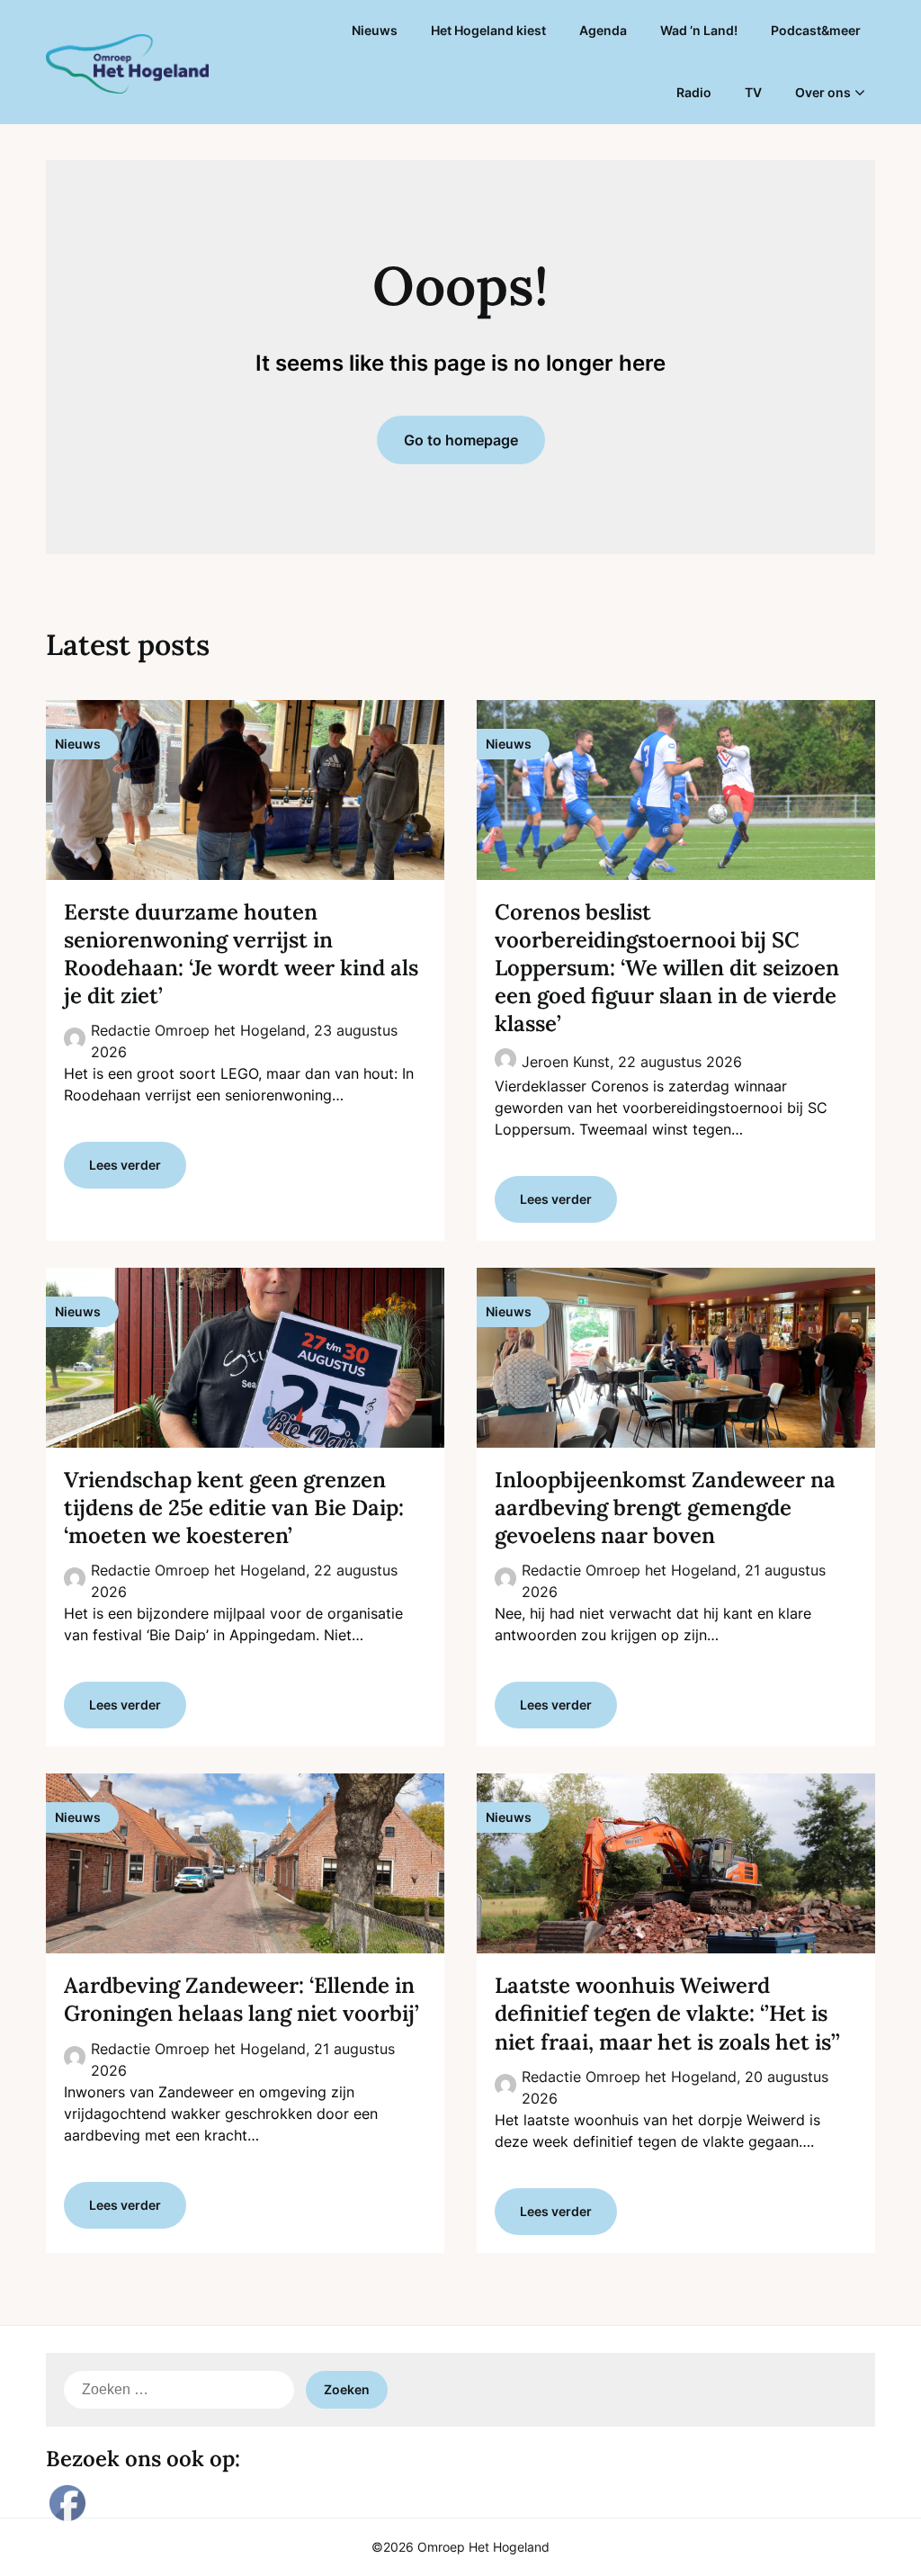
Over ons (823, 92)
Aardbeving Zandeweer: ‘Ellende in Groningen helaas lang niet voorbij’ (241, 1999)
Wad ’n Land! (699, 30)
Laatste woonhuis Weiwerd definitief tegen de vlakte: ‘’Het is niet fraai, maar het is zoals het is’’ (667, 2013)
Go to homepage (461, 440)
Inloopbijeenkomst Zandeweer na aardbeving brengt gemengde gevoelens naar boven (665, 1508)
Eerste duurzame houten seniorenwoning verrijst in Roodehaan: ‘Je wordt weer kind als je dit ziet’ (241, 954)
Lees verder (125, 1165)
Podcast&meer (816, 30)
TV (753, 92)
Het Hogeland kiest (488, 30)
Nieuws (375, 30)
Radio (694, 92)
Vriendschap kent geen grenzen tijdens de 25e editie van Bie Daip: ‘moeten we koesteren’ (234, 1508)
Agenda (603, 30)
